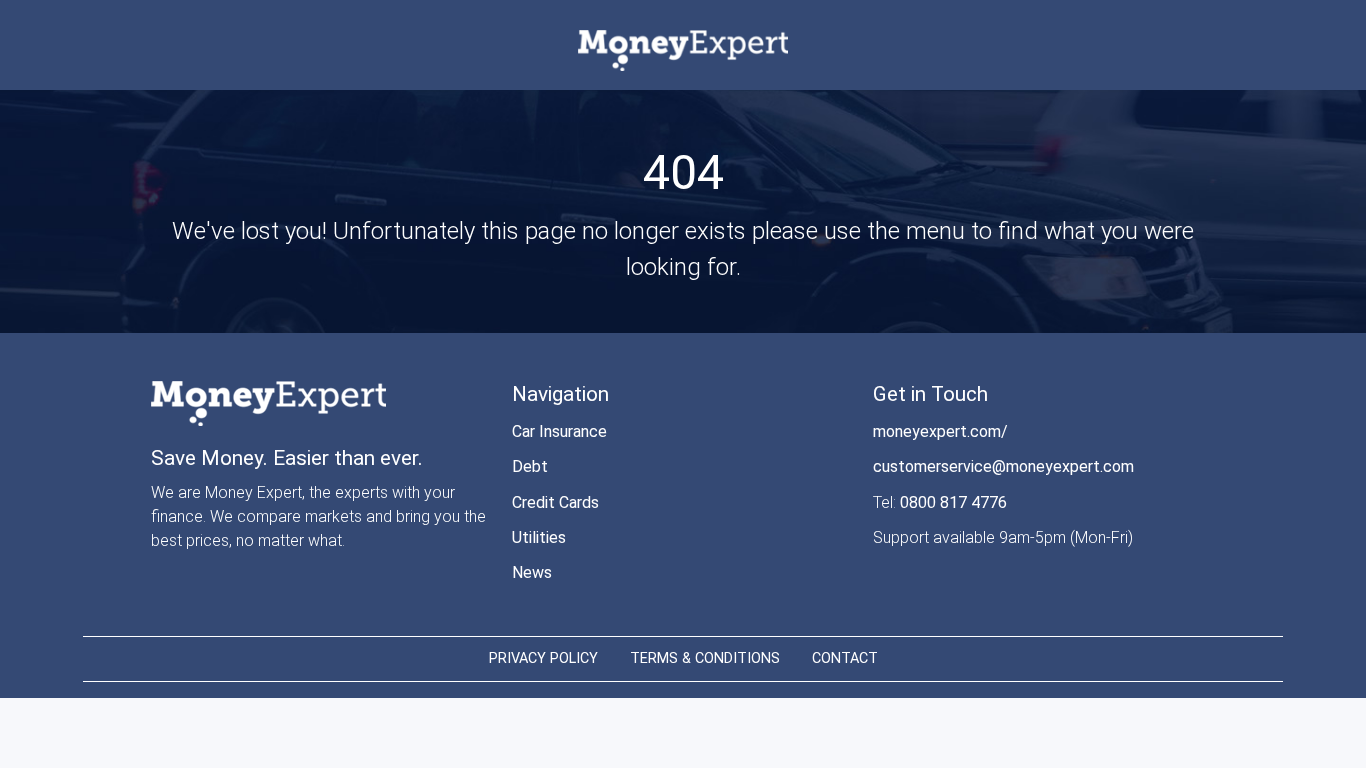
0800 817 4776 (953, 502)
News (532, 572)
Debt (530, 466)
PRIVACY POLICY (543, 658)
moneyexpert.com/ (940, 431)
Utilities (539, 537)
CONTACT (845, 658)
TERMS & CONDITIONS (705, 658)
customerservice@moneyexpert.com (1003, 466)
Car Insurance (559, 431)
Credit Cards (555, 502)
